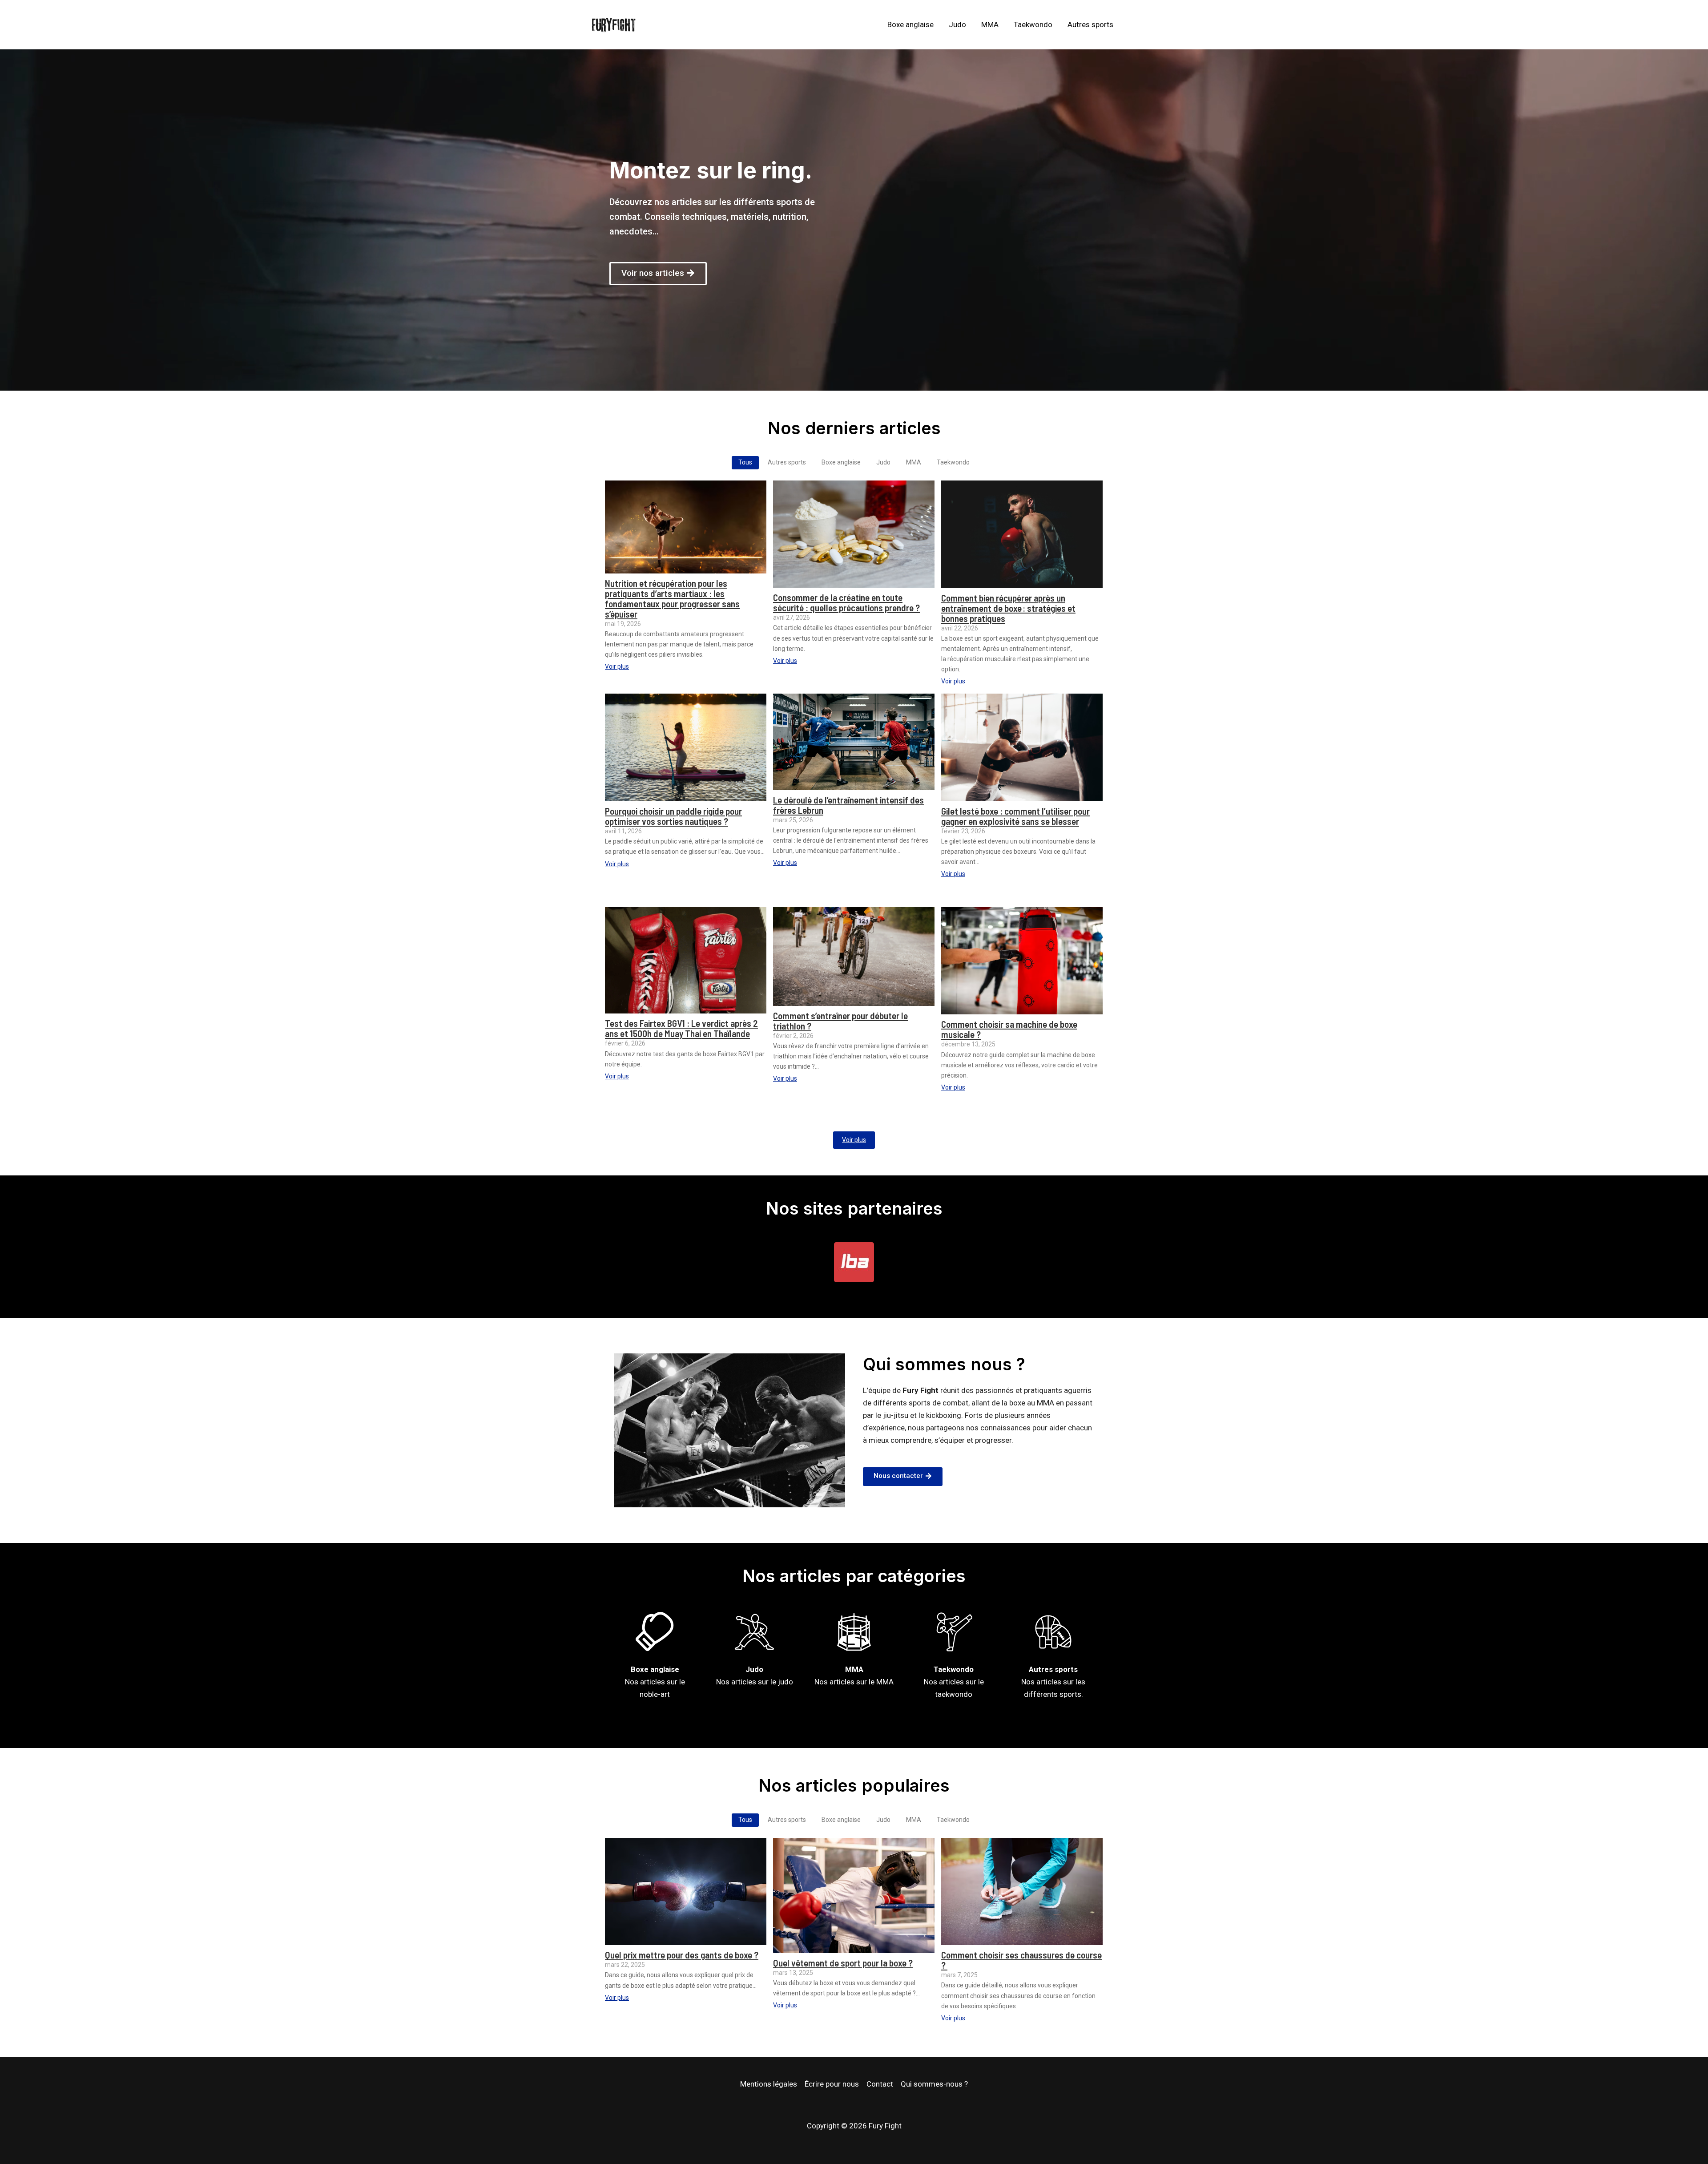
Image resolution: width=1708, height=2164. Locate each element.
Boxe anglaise (910, 24)
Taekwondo (1033, 24)
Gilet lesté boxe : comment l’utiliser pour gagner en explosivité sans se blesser (1015, 816)
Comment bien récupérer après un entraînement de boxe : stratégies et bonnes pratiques (1008, 608)
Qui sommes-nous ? (934, 2084)
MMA (990, 24)
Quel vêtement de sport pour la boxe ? (843, 1963)
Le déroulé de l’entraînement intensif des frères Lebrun (848, 805)
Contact (880, 2084)
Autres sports (1090, 24)
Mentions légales (769, 2084)
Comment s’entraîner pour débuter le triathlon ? (840, 1021)
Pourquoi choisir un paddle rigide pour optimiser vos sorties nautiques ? (673, 816)
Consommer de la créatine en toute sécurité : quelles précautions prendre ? (846, 602)
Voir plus (854, 1140)
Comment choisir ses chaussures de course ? (1021, 1960)
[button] (658, 274)
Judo (957, 24)
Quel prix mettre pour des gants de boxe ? (682, 1955)
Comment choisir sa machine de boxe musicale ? (1009, 1029)
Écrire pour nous (832, 2084)
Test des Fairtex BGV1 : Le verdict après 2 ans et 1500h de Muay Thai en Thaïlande (681, 1028)
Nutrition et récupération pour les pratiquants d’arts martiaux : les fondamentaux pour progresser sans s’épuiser (672, 598)
